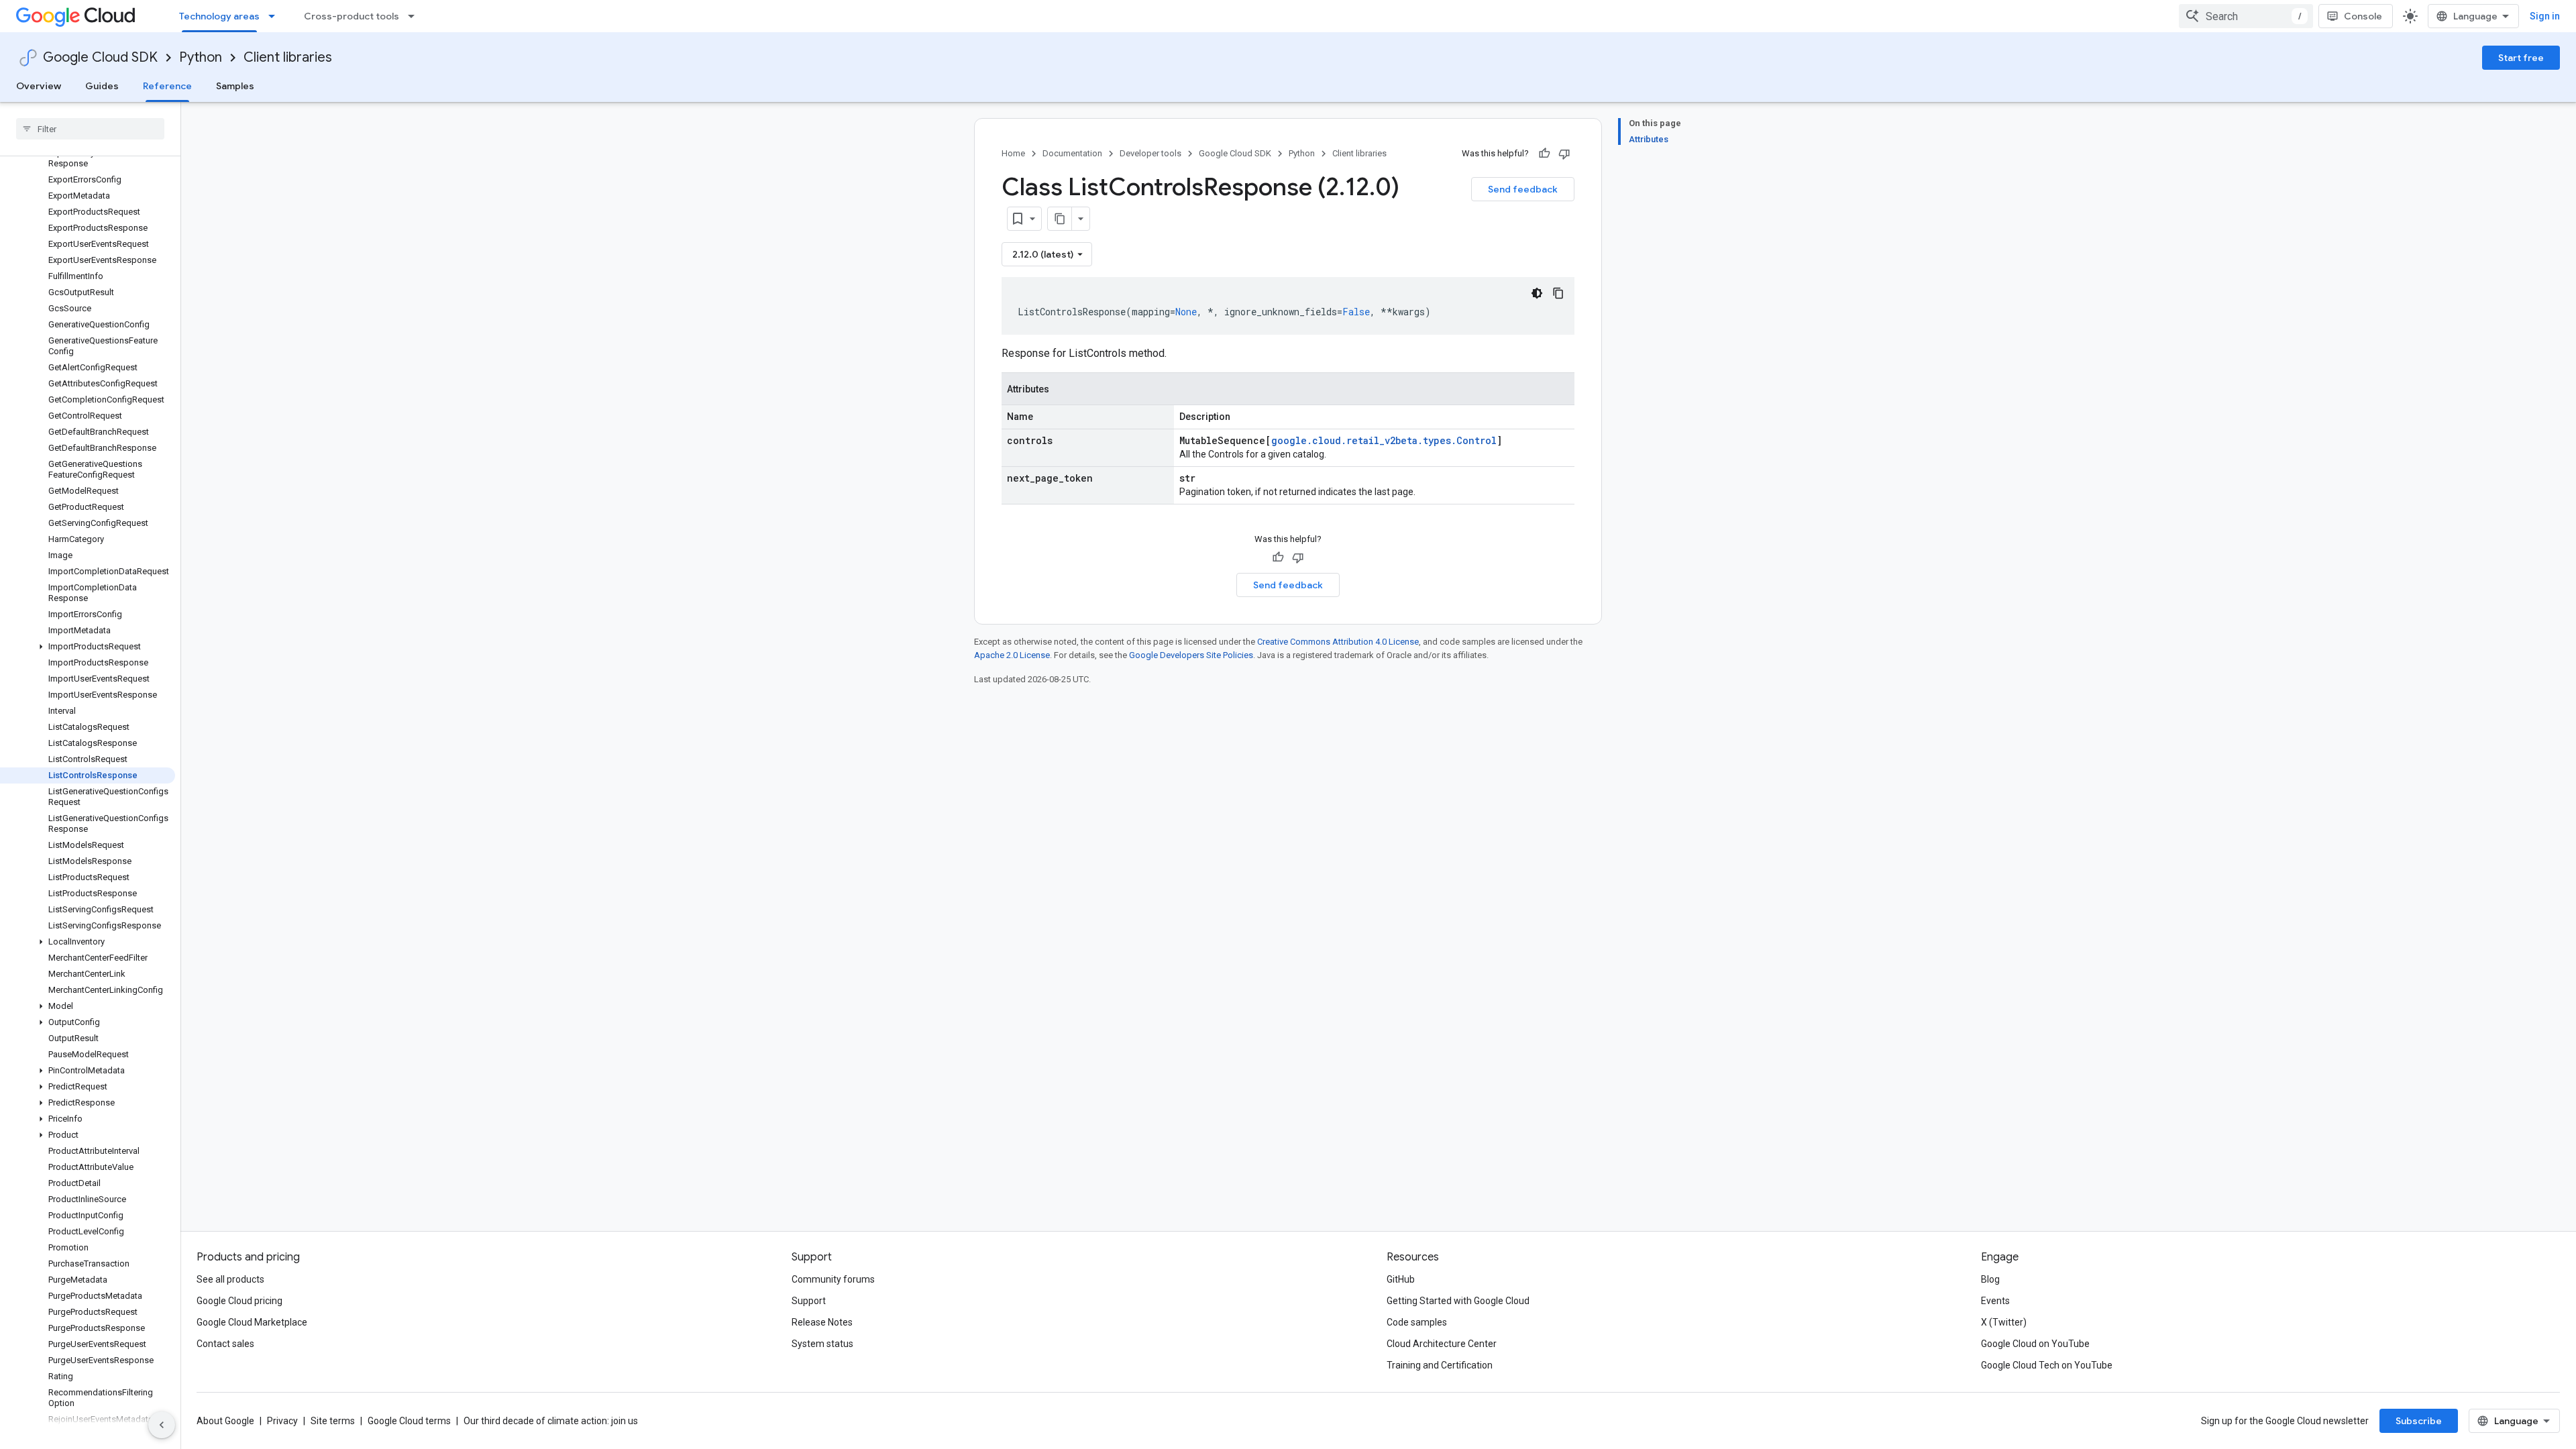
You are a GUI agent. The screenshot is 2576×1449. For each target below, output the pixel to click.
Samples (235, 86)
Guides (102, 86)
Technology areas (219, 16)
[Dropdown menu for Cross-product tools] (415, 16)
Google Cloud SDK (100, 57)
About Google (225, 1421)
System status (822, 1344)
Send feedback (1523, 189)
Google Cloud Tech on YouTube (2047, 1365)
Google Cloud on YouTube (2035, 1344)
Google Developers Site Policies (1191, 655)
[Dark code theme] (1537, 293)
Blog (1990, 1279)
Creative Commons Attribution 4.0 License (1338, 642)
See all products (230, 1279)
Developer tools (1150, 153)
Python (201, 57)
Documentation (1072, 153)
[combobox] (2246, 16)
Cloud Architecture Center (1442, 1344)
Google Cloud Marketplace (252, 1322)
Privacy (282, 1421)
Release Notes (822, 1322)
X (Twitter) (2004, 1322)
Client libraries (288, 57)
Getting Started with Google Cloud (1458, 1301)
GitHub (1401, 1279)
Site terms (333, 1421)
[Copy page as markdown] (1060, 219)
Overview (39, 86)
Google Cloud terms (409, 1421)
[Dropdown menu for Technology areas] (276, 16)
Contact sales (225, 1344)
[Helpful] (1544, 154)
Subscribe (2419, 1421)
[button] (88, 647)
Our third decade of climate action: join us (551, 1421)
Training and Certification (1440, 1365)
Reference (167, 86)
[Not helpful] (1564, 154)
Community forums (833, 1279)
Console (2363, 16)
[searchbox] (90, 129)
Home (1013, 153)
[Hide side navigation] (162, 1425)
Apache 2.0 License (1012, 655)
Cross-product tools (352, 16)
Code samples (1417, 1322)
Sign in (2545, 16)
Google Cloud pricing (239, 1301)
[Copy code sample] (1558, 293)
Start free (2521, 58)
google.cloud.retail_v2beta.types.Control (1384, 440)
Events (1995, 1301)
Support (809, 1301)
